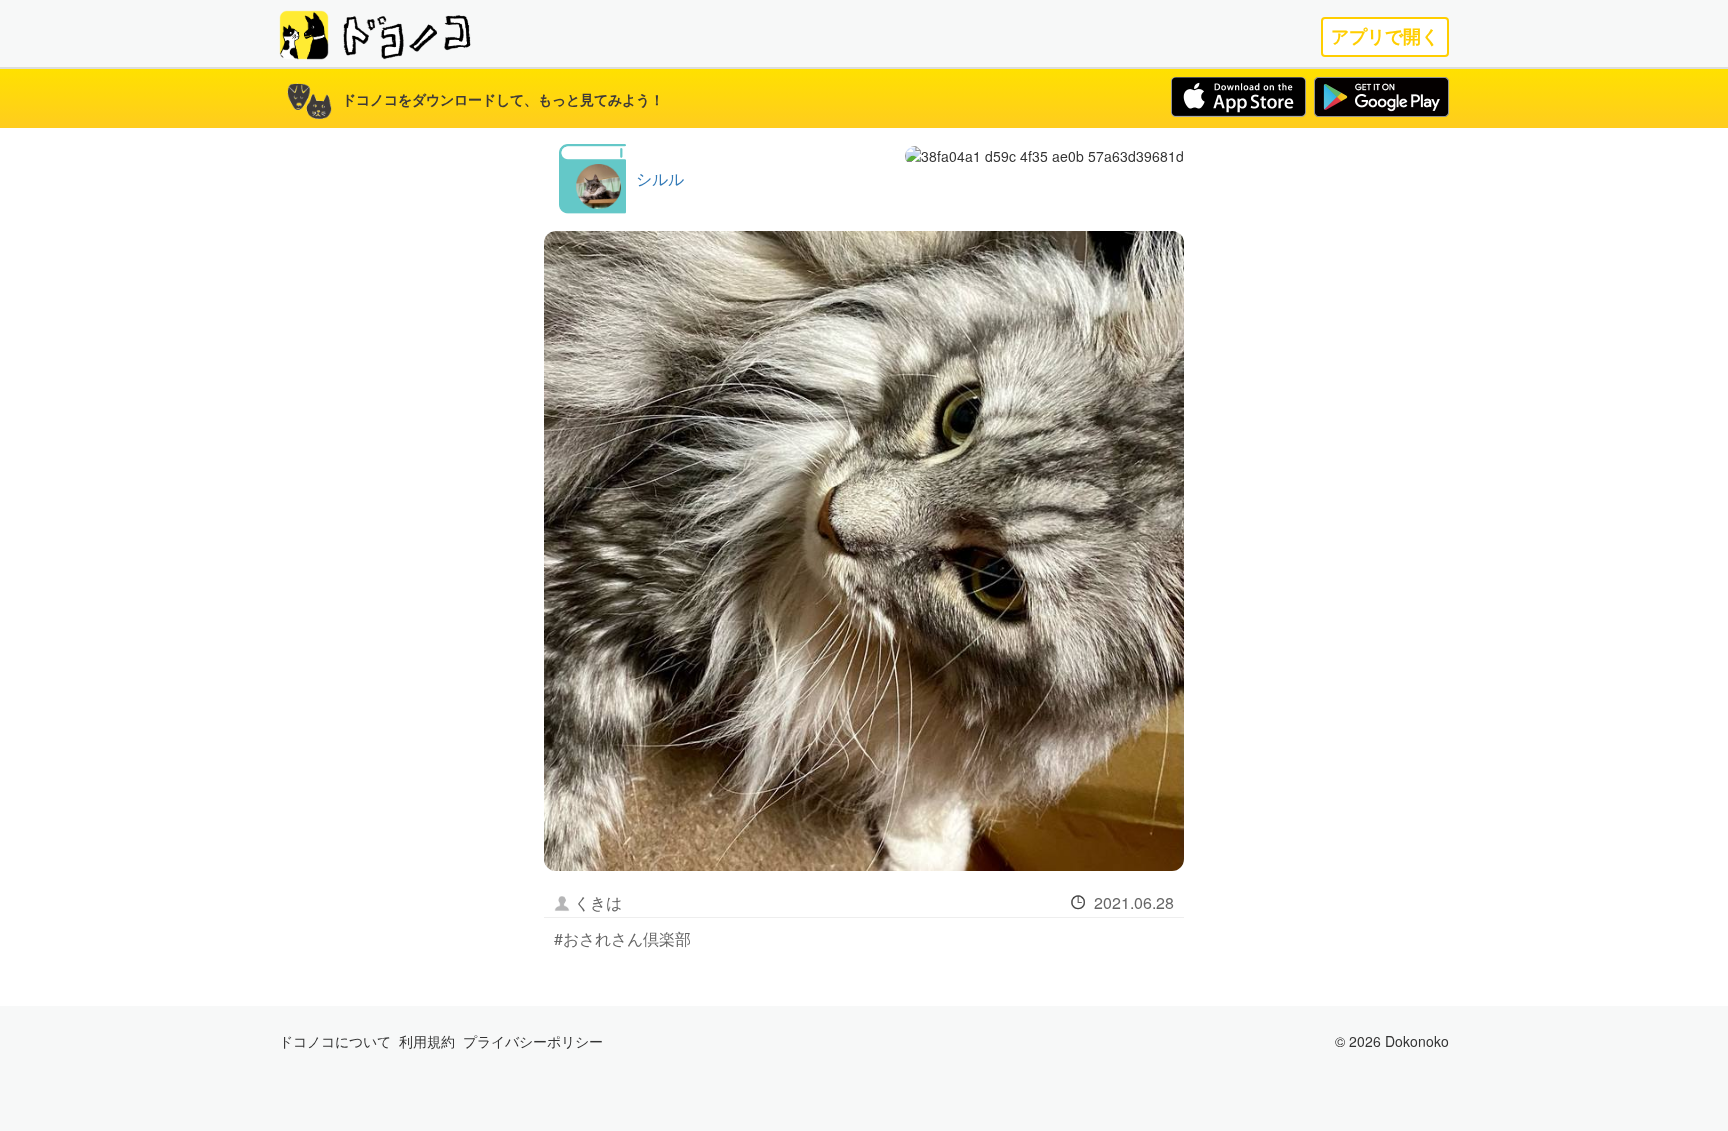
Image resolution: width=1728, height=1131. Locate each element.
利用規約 (427, 1041)
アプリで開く (1385, 36)
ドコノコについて (335, 1041)
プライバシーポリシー (533, 1041)
